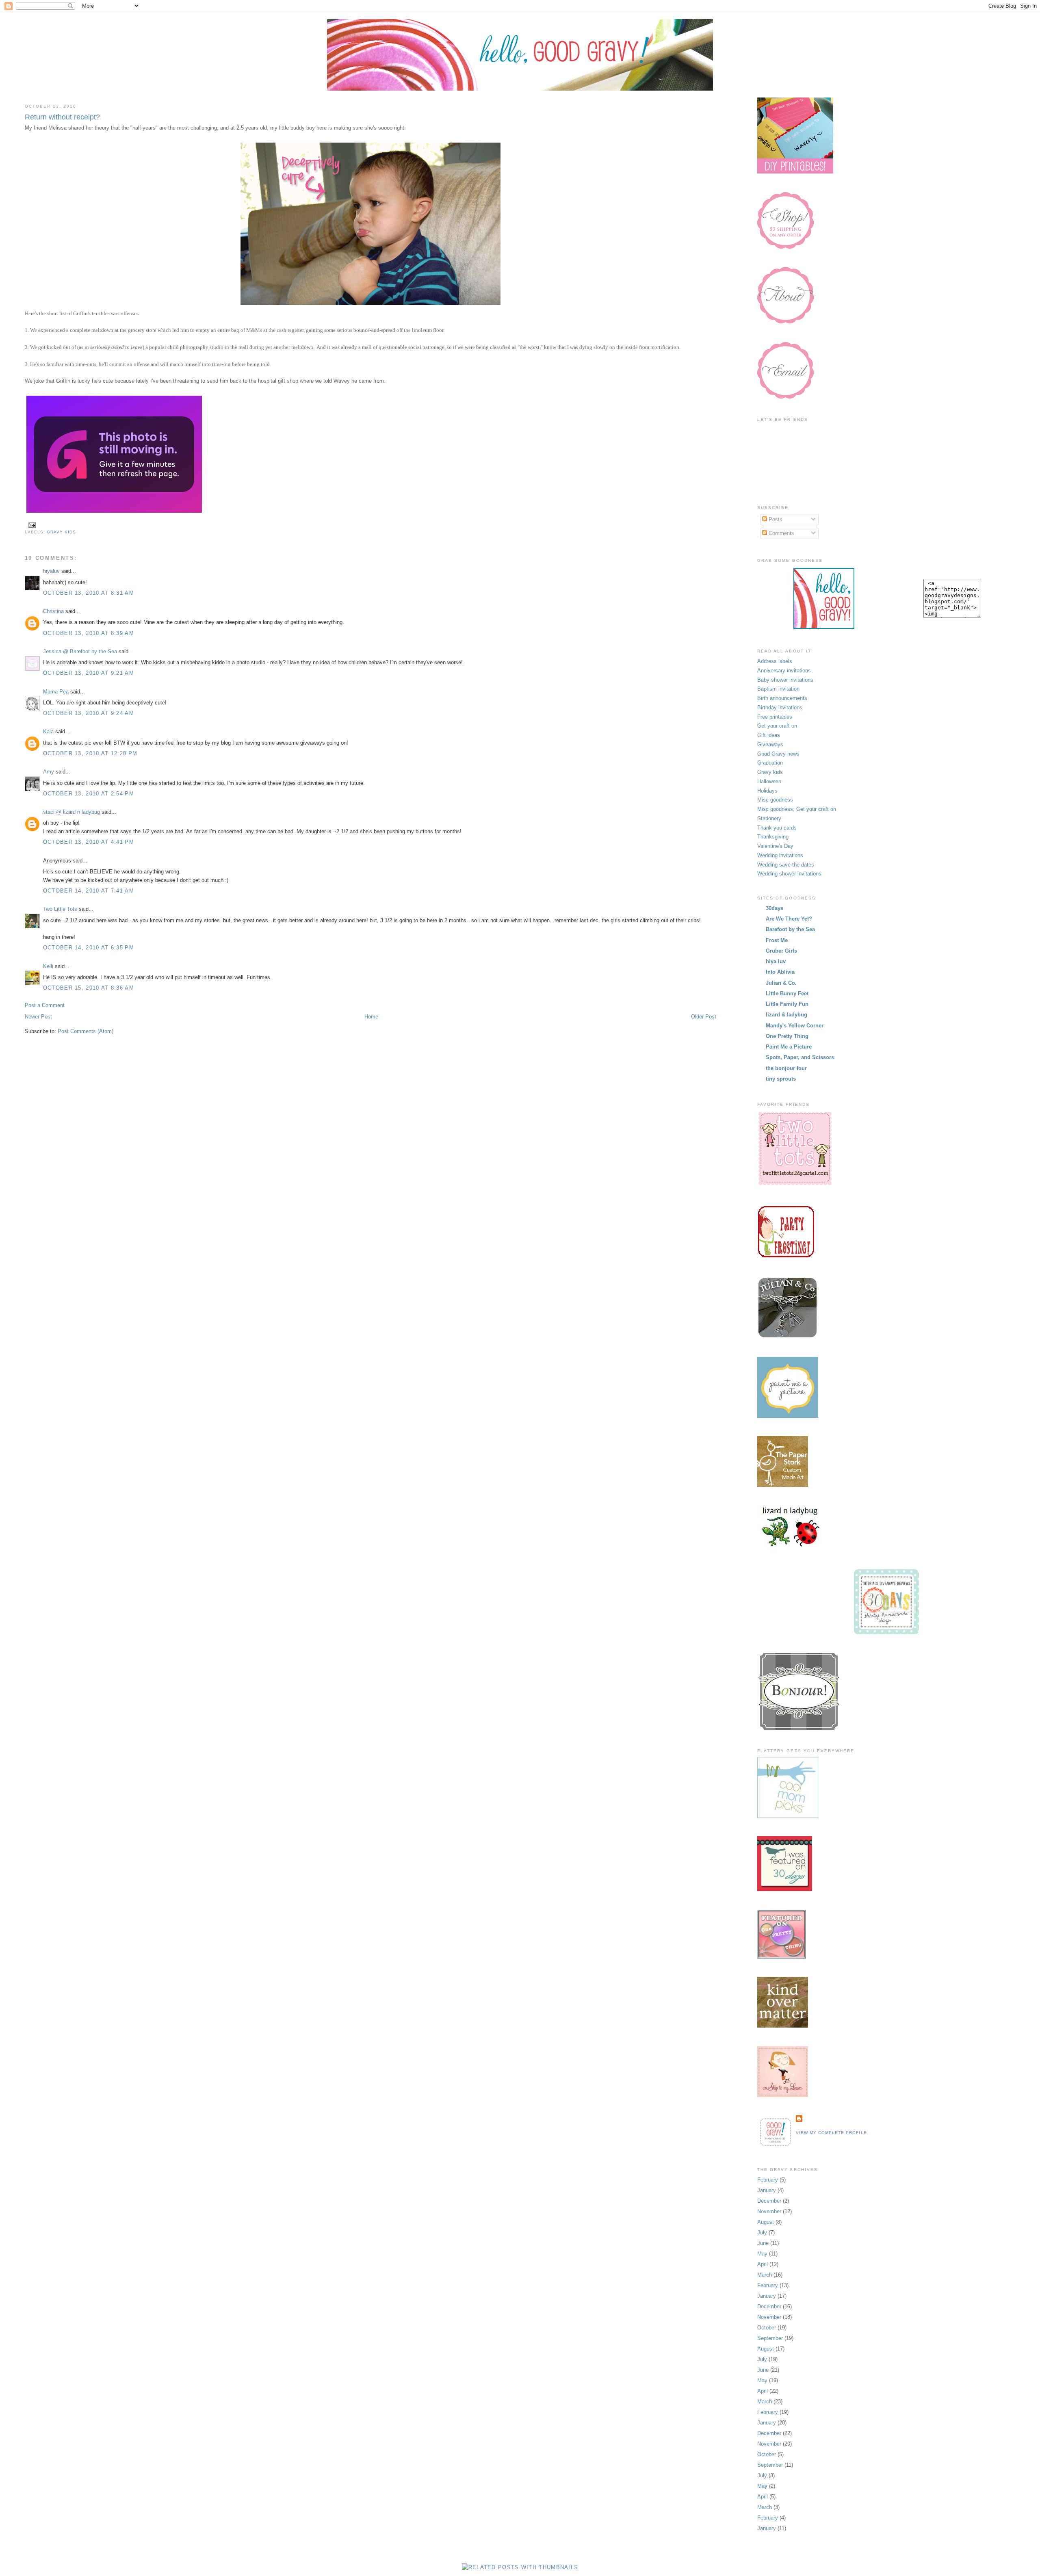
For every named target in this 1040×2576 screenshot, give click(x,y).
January (767, 2190)
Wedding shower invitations (789, 874)
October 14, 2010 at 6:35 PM (89, 948)
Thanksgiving (773, 837)
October (767, 2328)
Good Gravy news (778, 754)
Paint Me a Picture (789, 1047)
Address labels (775, 661)
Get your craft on (777, 726)
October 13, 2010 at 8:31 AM (89, 593)
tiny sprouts (781, 1079)
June (763, 2243)
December (769, 2201)
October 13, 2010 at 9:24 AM (89, 713)
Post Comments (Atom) (86, 1031)
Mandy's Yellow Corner (795, 1026)
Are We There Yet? (789, 919)
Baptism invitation (778, 689)
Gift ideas (769, 735)
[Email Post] (31, 525)
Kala (48, 731)
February (768, 2180)
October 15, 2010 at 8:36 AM (89, 988)
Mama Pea (56, 692)
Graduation (770, 763)
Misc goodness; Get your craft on (797, 809)
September (770, 2338)
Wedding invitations (780, 855)
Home (371, 1017)
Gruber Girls (781, 951)
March (765, 2275)
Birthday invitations (780, 707)
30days (775, 908)
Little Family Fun (787, 1004)
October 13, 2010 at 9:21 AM (89, 673)
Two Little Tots (60, 909)
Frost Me (777, 940)
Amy (49, 772)
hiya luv (776, 961)
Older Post (704, 1017)
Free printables (775, 717)
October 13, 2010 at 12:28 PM (90, 753)
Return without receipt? (62, 117)
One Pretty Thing (787, 1036)
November (769, 2211)
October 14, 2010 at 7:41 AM (89, 891)
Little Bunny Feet (787, 993)
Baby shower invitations (785, 680)
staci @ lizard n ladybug (71, 812)
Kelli (48, 966)
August (766, 2222)
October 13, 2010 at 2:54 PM (89, 794)
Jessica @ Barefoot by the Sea (80, 651)
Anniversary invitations (784, 671)
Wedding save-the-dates (786, 865)
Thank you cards (777, 828)
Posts (775, 519)
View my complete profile (831, 2133)
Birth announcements (782, 698)
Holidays (767, 791)
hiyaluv (51, 571)
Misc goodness (775, 800)
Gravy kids (61, 532)
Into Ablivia (780, 972)
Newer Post (38, 1017)
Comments (781, 533)
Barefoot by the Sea (790, 929)
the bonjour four (786, 1068)
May (762, 2254)
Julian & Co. (781, 983)
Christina (53, 611)
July (762, 2233)
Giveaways (770, 744)
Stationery (769, 818)
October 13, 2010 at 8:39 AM (89, 633)
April (763, 2264)
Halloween (769, 781)
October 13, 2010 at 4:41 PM (89, 842)
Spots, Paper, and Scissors (800, 1057)
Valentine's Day (775, 846)
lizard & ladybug (786, 1015)
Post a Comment (45, 1005)
